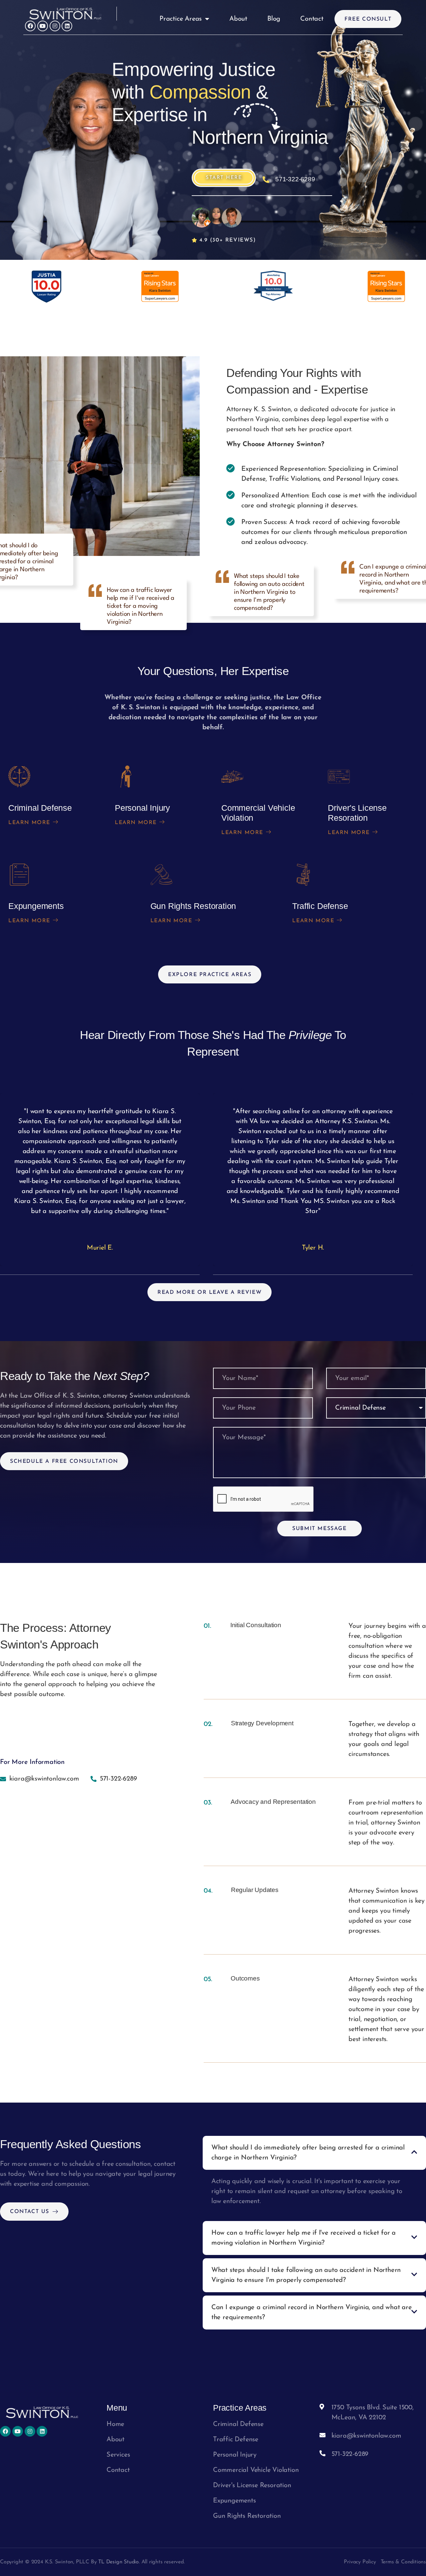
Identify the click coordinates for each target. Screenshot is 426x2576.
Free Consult (368, 19)
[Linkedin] (67, 26)
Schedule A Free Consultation (64, 1461)
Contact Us (30, 2212)
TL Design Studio (118, 2562)
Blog (274, 19)
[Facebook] (30, 26)
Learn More (29, 823)
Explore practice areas (210, 975)
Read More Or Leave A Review (210, 1292)
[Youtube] (43, 26)
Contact (312, 19)
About (238, 19)
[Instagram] (55, 26)
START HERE (224, 178)
